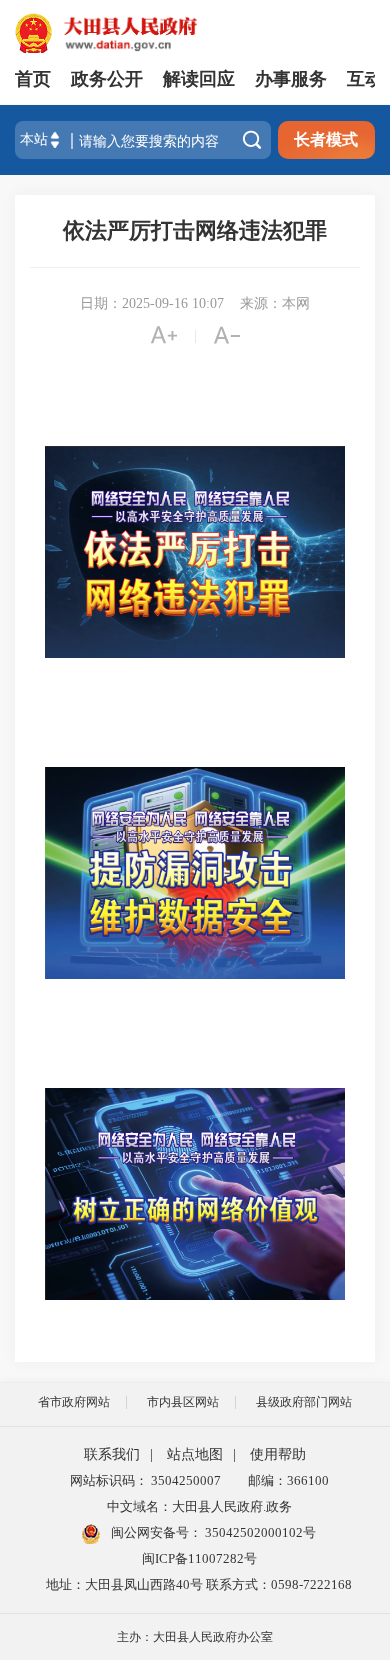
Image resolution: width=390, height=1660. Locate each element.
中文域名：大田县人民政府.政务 (199, 1506)
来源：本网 (275, 303)
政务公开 (107, 79)
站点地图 (195, 1454)
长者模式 (326, 139)
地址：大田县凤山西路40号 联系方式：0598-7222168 (199, 1584)
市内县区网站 (183, 1402)
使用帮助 (278, 1454)
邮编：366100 (285, 1480)
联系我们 (112, 1454)
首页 (33, 79)
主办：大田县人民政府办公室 (195, 1637)
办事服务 (291, 79)
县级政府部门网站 (304, 1402)
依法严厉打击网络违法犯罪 (195, 230)
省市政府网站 (74, 1402)
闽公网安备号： (212, 1532)
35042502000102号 (259, 1532)
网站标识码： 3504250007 (145, 1480)
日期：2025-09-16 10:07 (152, 303)
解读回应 (199, 79)
